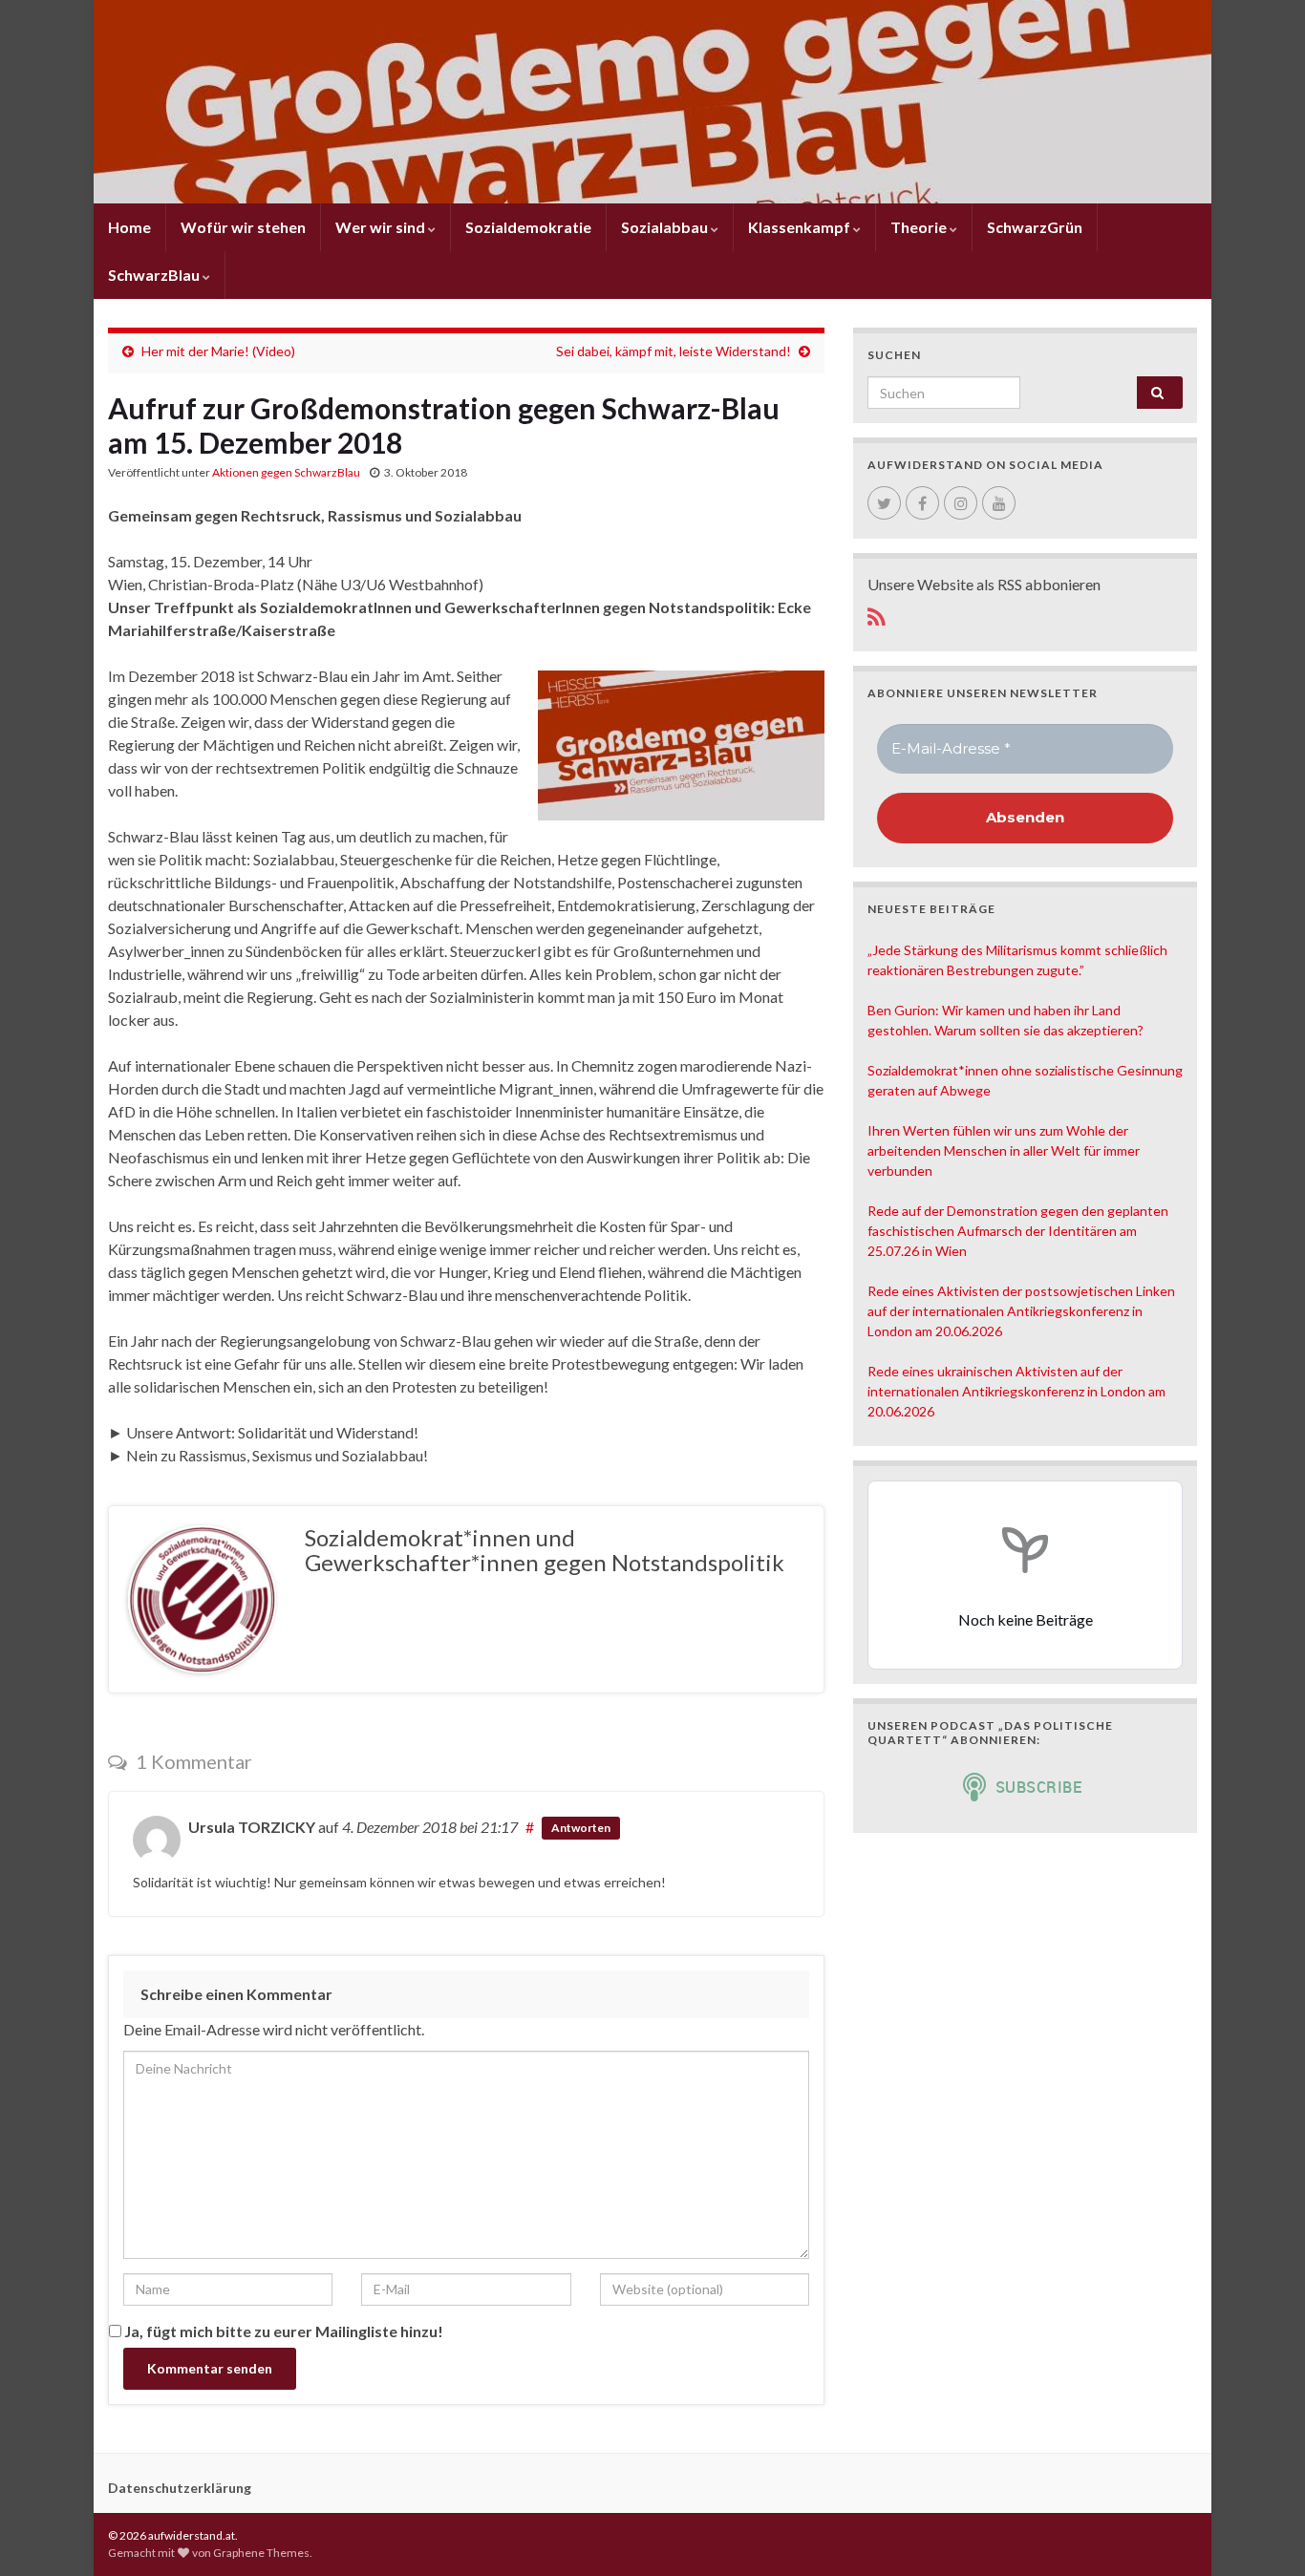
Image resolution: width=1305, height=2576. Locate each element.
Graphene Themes (261, 2553)
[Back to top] (1262, 2533)
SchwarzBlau (155, 275)
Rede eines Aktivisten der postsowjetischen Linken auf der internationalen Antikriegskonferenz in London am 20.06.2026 (1021, 1311)
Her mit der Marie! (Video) (218, 351)
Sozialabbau (666, 227)
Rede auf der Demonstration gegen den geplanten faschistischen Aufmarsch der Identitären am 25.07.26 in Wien (1018, 1231)
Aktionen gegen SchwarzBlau (286, 472)
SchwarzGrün (1035, 227)
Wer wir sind (382, 227)
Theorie (920, 227)
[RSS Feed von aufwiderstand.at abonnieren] (877, 614)
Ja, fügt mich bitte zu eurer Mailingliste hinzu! (282, 2331)
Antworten (581, 1828)
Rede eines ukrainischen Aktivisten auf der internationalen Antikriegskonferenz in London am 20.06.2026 (1016, 1391)
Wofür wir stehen (243, 227)
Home (129, 227)
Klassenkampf (801, 227)
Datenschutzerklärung (180, 2488)
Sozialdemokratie (528, 227)
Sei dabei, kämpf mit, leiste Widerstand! (674, 351)
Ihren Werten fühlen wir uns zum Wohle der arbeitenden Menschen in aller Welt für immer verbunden (1004, 1150)
